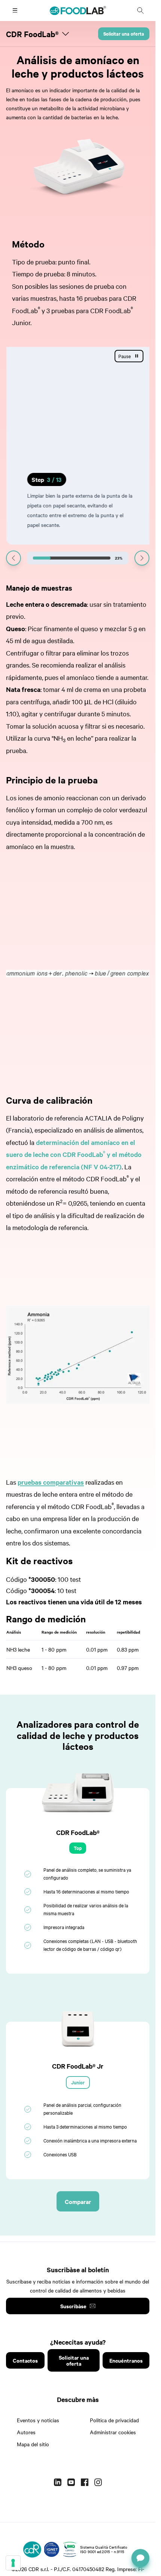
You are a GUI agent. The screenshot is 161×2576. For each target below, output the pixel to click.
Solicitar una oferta (124, 34)
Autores (26, 2432)
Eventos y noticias (38, 2420)
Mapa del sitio (33, 2444)
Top (78, 1848)
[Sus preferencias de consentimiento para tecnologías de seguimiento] (13, 2563)
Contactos (25, 2360)
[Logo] (32, 2549)
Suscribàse (73, 2306)
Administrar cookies (113, 2432)
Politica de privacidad (114, 2420)
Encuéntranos (126, 2360)
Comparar (78, 2201)
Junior (78, 2082)
